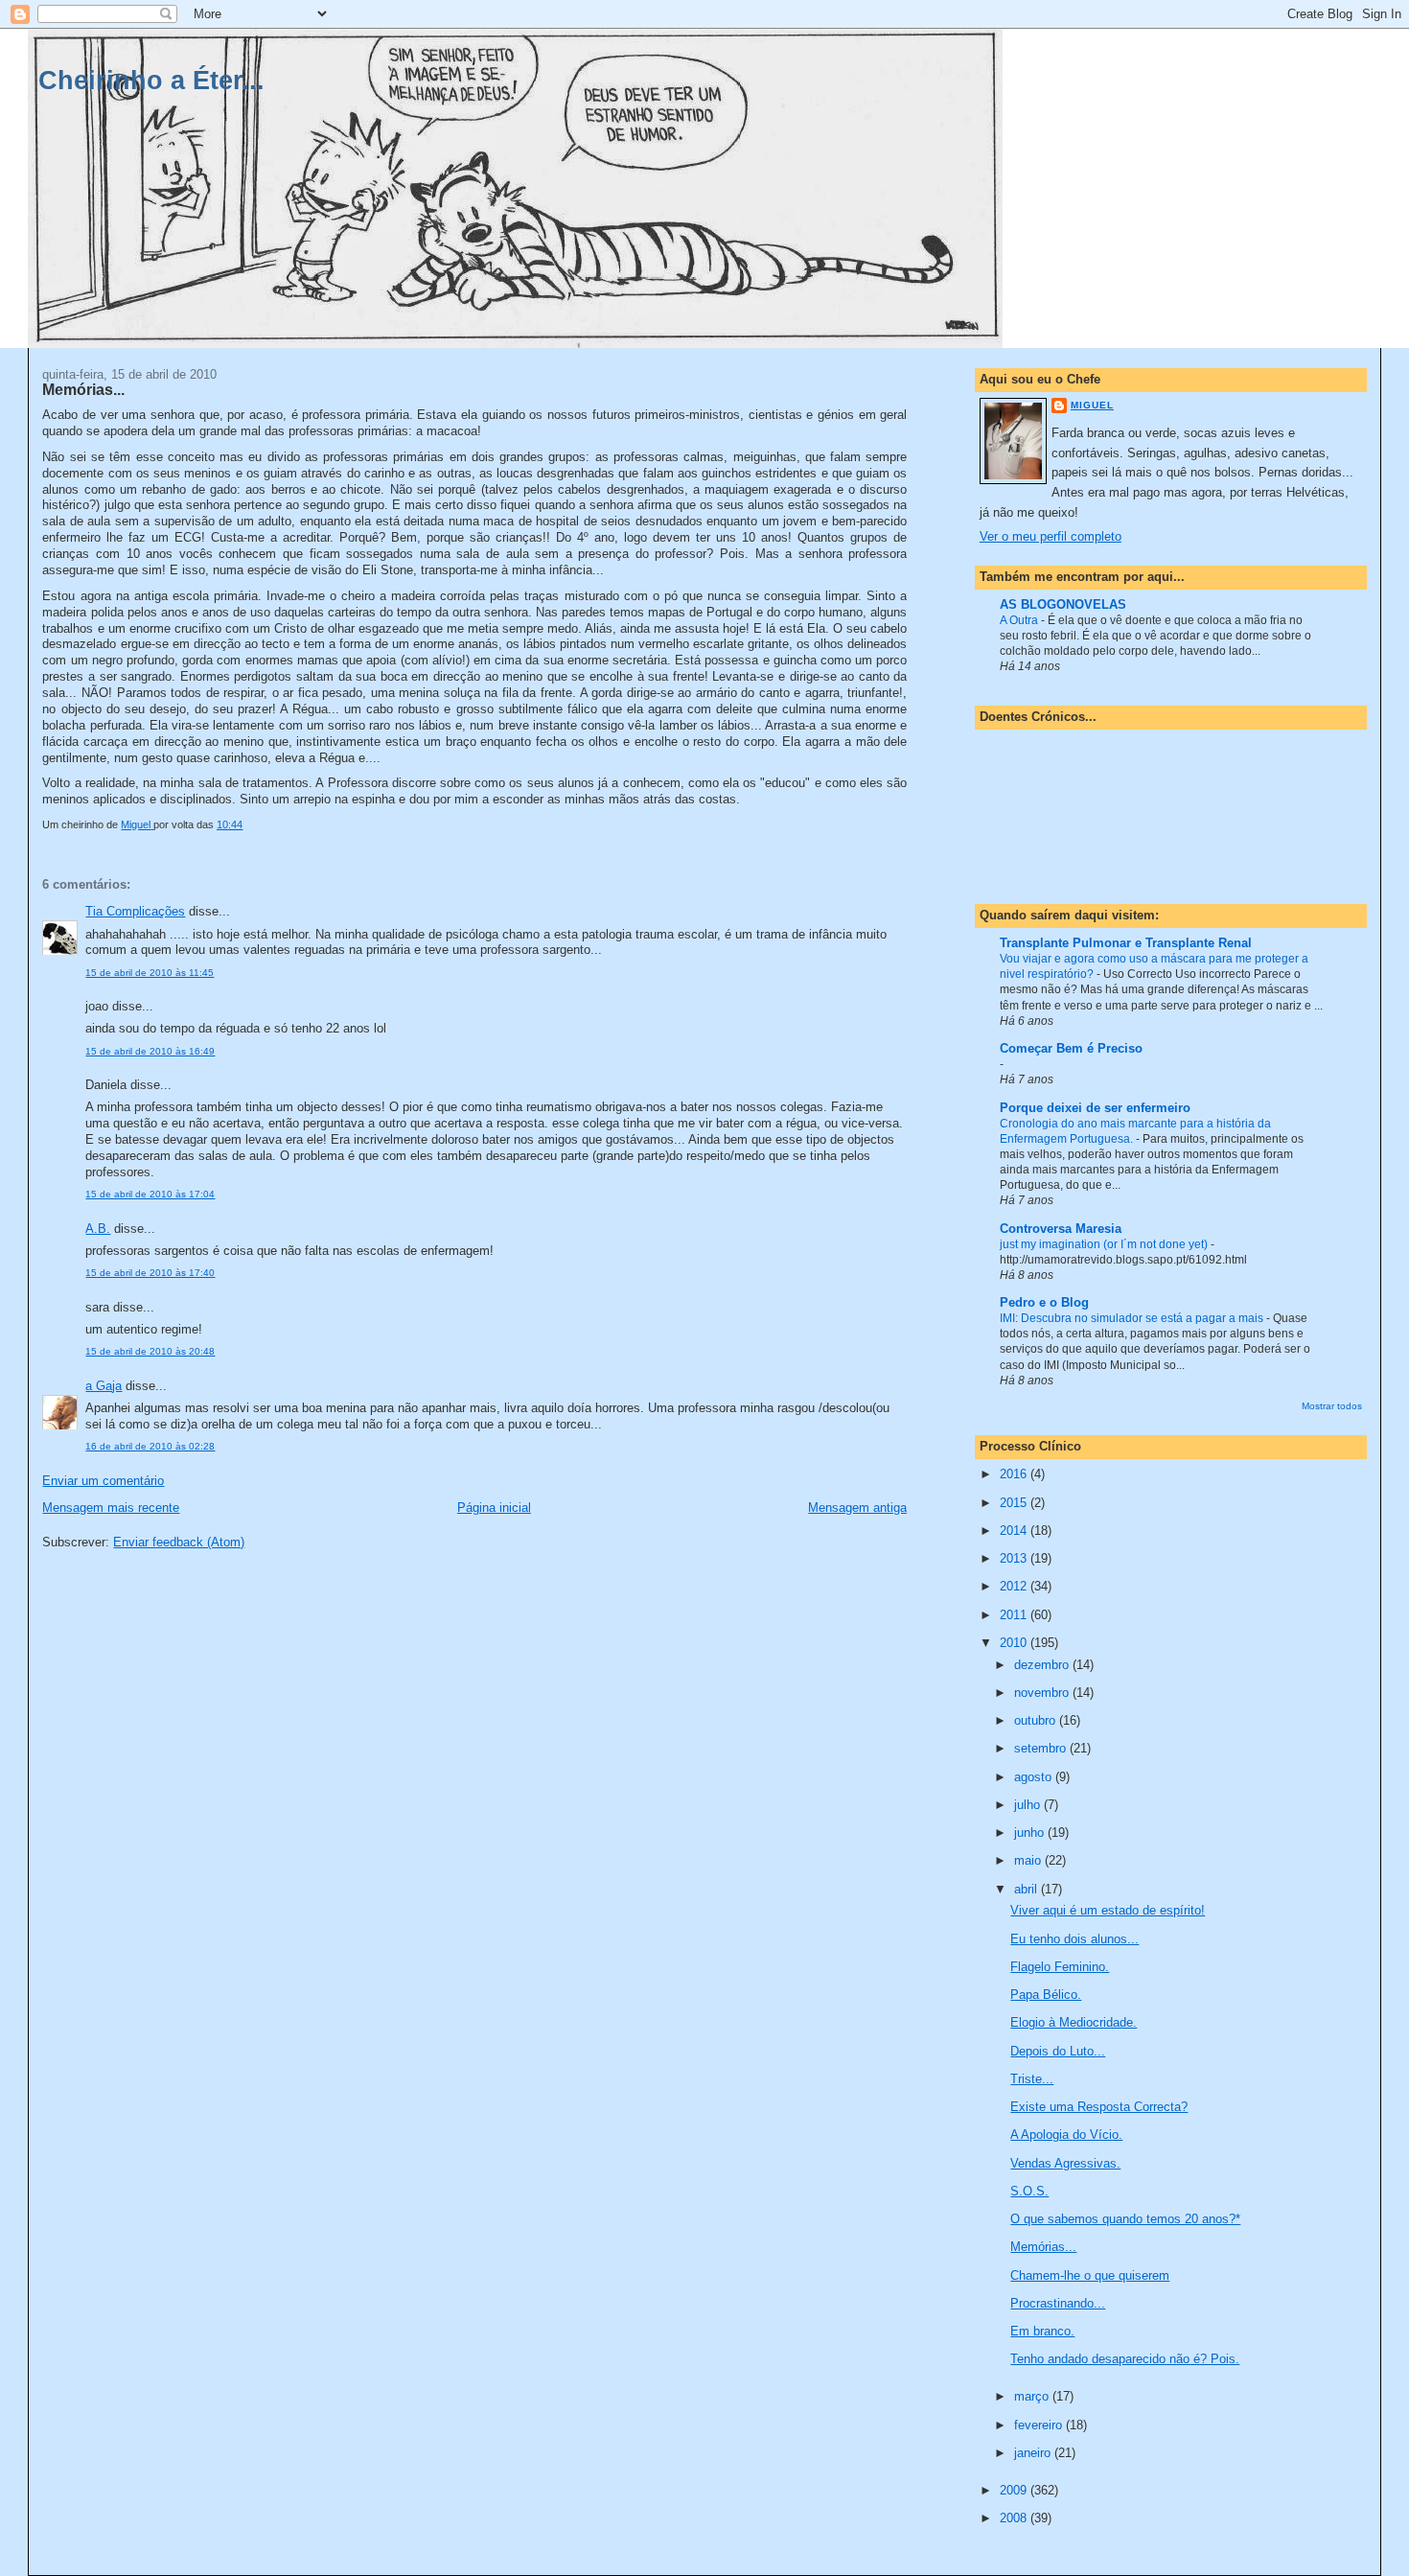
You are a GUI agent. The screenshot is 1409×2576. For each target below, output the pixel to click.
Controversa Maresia (1061, 1229)
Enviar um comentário (103, 1481)
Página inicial (494, 1508)
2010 (1015, 1643)
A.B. (98, 1229)
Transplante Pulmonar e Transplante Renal (1126, 943)
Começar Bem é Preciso (1071, 1048)
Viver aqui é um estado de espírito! (1108, 1910)
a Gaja (104, 1386)
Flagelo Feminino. (1060, 1967)
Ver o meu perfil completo (1051, 536)
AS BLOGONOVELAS (1063, 604)
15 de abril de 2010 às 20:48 (150, 1351)
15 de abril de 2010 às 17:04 (150, 1194)
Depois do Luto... (1058, 2051)
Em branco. (1042, 2331)
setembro (1042, 1748)
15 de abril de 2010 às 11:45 (150, 973)
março (1033, 2396)
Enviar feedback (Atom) (179, 1542)
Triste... (1032, 2079)
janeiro (1034, 2453)
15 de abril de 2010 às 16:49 (150, 1051)
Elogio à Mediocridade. (1074, 2022)
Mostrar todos (1332, 1406)
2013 (1015, 1558)
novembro (1043, 1693)
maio (1029, 1860)
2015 (1015, 1503)
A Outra (1020, 620)
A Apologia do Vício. (1066, 2135)
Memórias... (1043, 2247)
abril (1028, 1889)
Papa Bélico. (1046, 1995)
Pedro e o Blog (1044, 1302)
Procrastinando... (1058, 2303)
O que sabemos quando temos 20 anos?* (1125, 2219)
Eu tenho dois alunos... (1074, 1939)
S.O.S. (1029, 2191)
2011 (1015, 1615)
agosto (1035, 1777)
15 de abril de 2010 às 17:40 (150, 1273)
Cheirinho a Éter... (151, 80)
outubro (1037, 1720)
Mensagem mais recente (111, 1508)
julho (1029, 1805)
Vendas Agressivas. (1065, 2163)
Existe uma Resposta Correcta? (1099, 2107)
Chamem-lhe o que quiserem (1090, 2275)
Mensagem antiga (857, 1508)
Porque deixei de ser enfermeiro (1095, 1108)
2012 (1015, 1586)
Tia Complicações (135, 911)
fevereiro (1040, 2425)
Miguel (1092, 405)
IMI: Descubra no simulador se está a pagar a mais (1133, 1318)
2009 (1015, 2490)
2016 (1015, 1474)
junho (1031, 1833)
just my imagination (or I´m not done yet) (1105, 1244)
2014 (1015, 1531)
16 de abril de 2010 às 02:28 (150, 1446)
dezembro (1043, 1665)
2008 (1015, 2518)
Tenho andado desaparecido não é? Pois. (1125, 2359)
